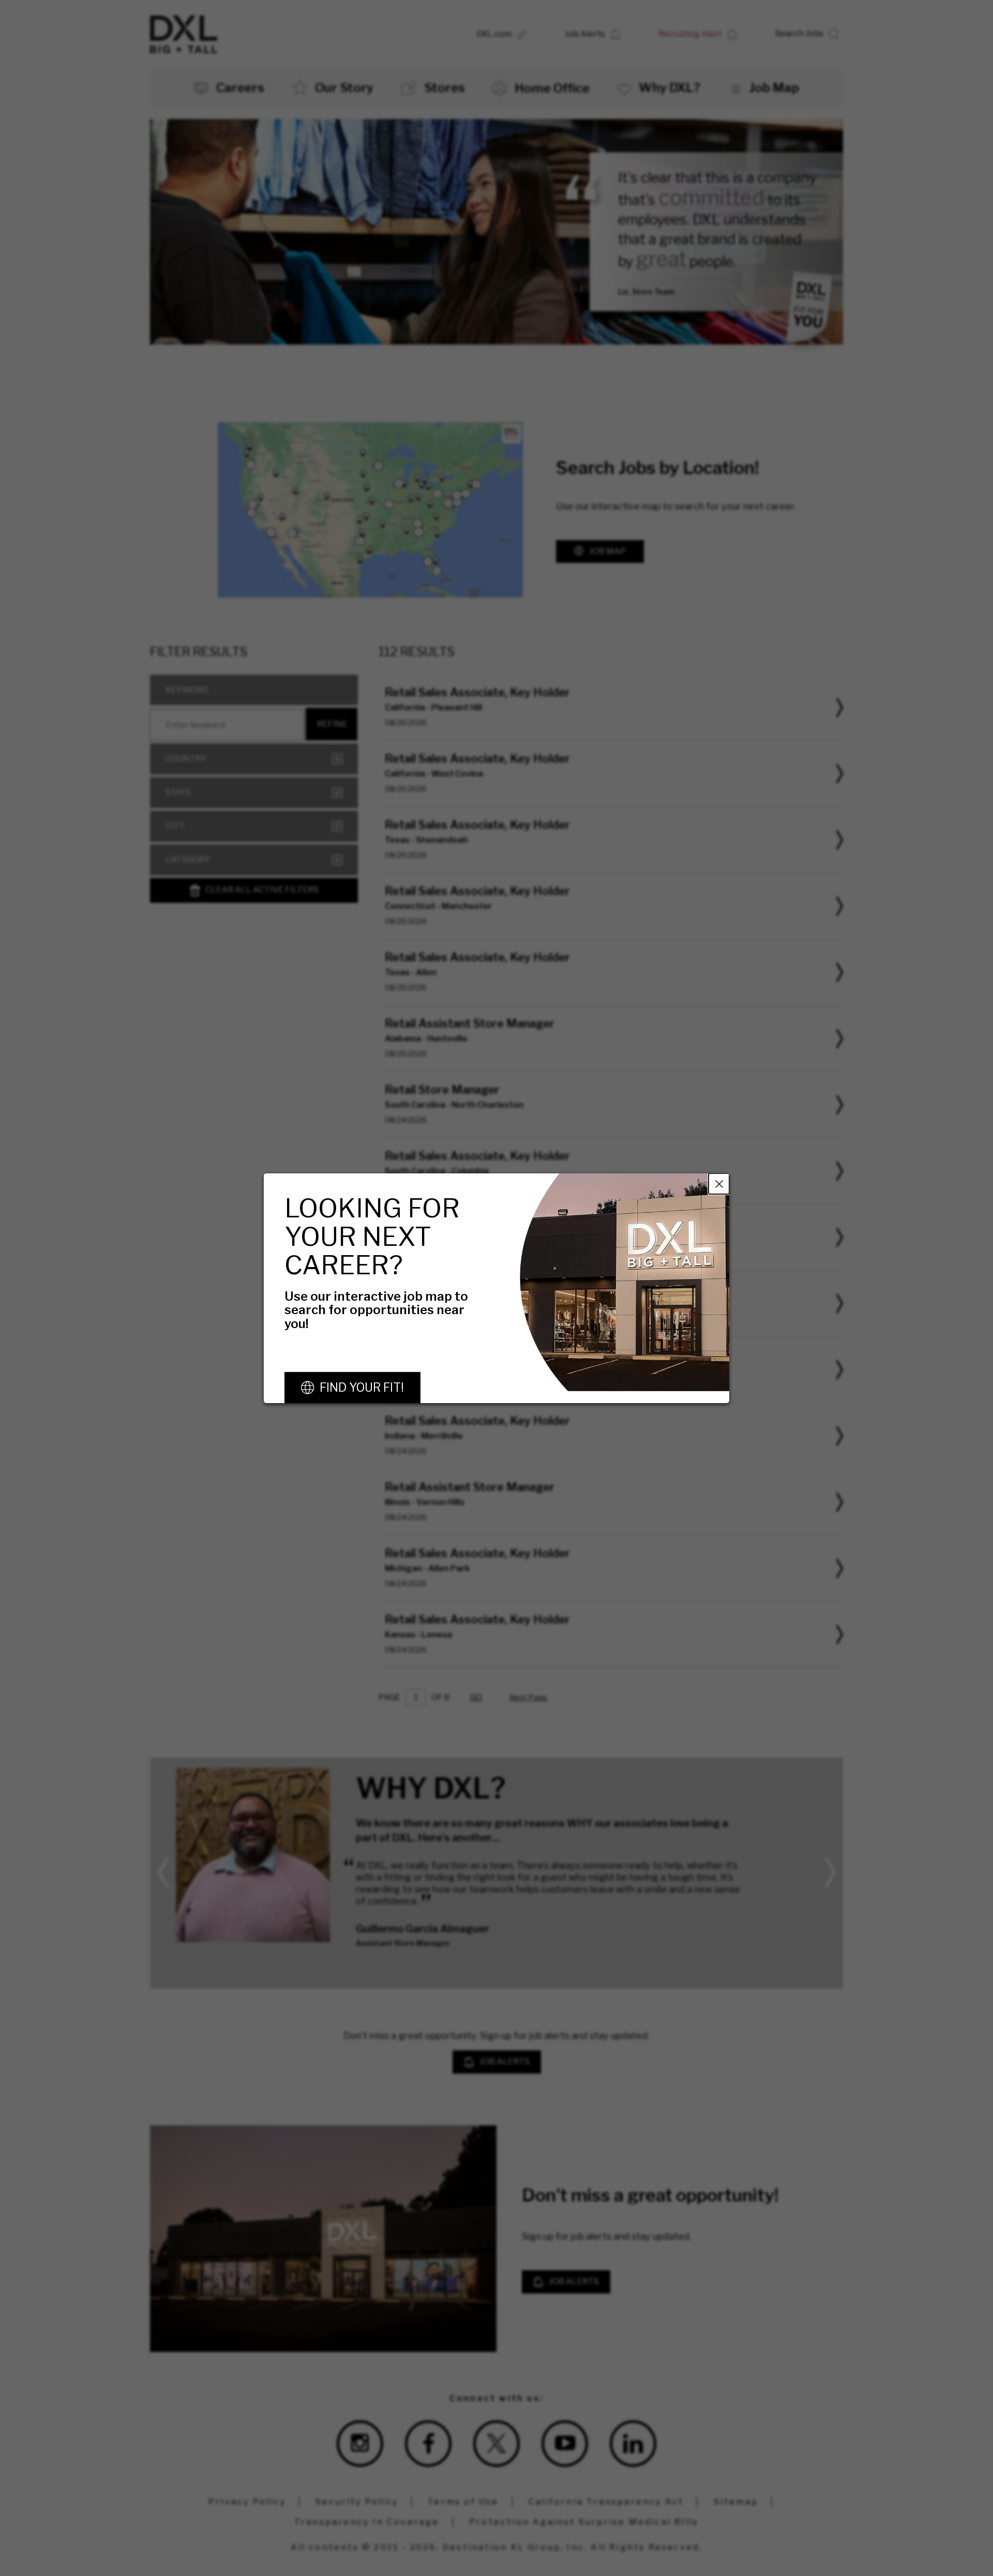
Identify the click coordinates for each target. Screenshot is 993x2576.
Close (719, 1183)
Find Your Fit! (362, 1388)
